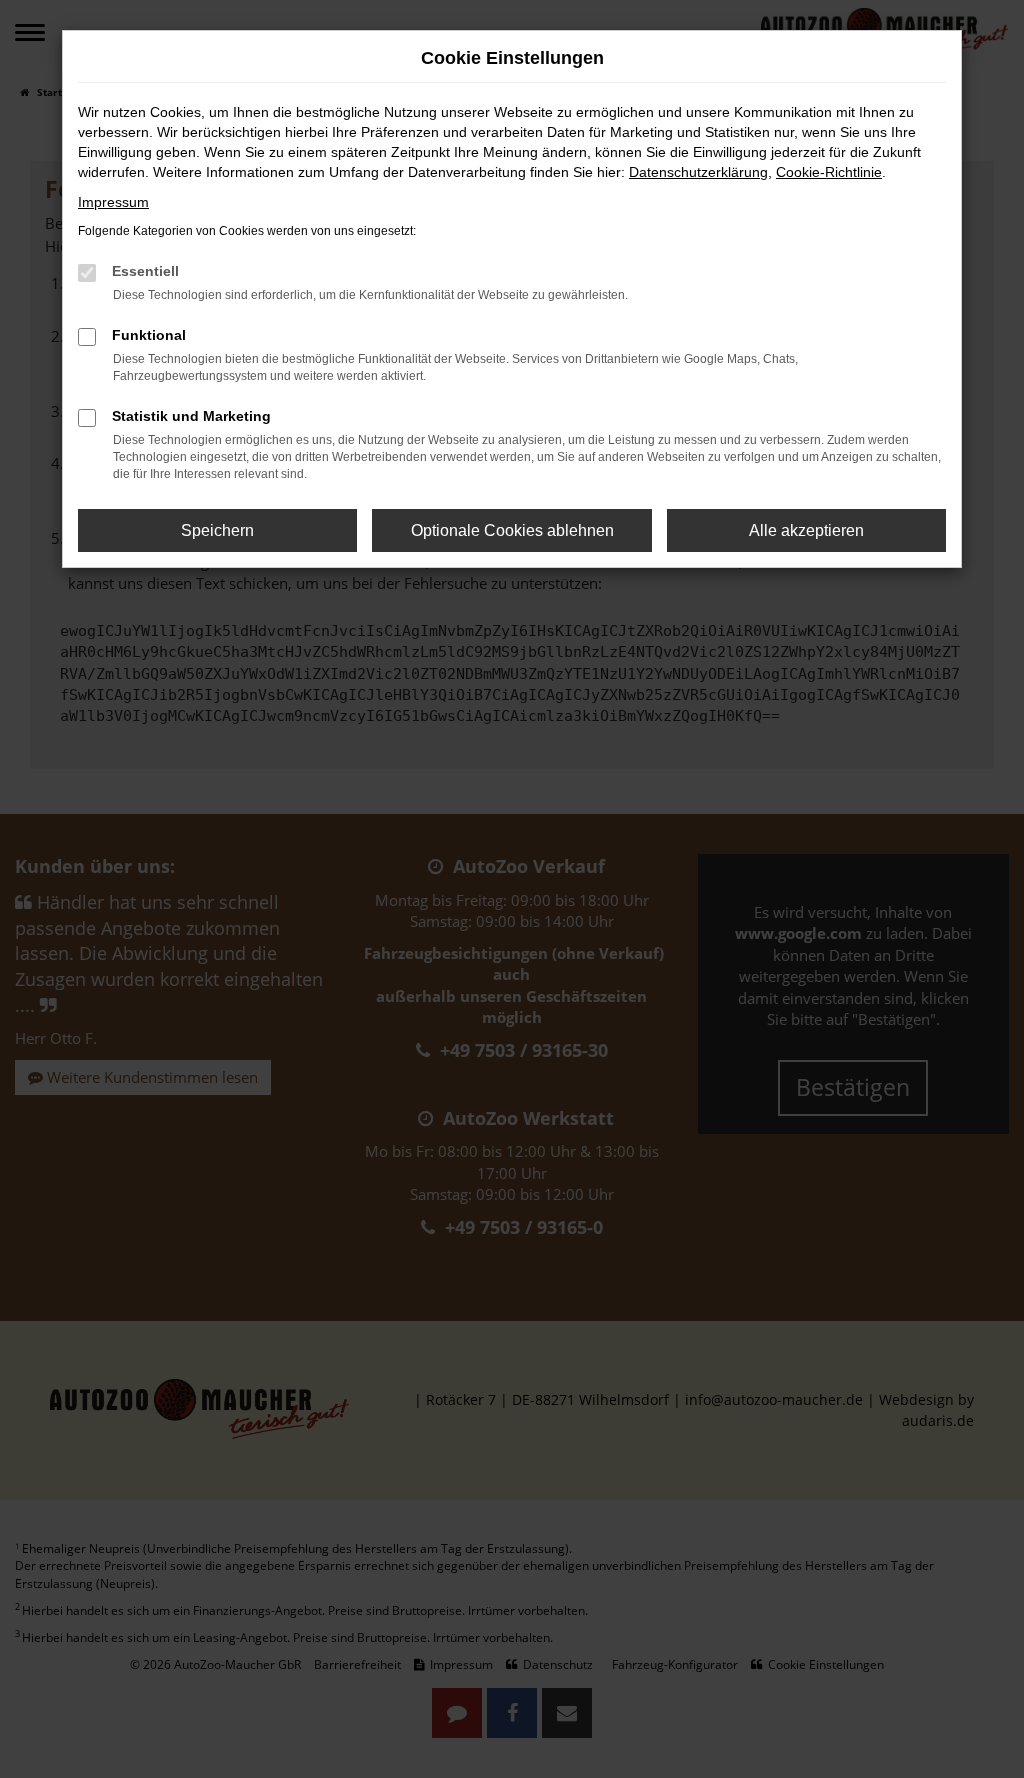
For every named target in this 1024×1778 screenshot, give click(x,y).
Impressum (113, 202)
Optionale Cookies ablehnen (512, 530)
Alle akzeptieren (806, 530)
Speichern (217, 530)
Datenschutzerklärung (698, 172)
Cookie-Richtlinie (829, 172)
